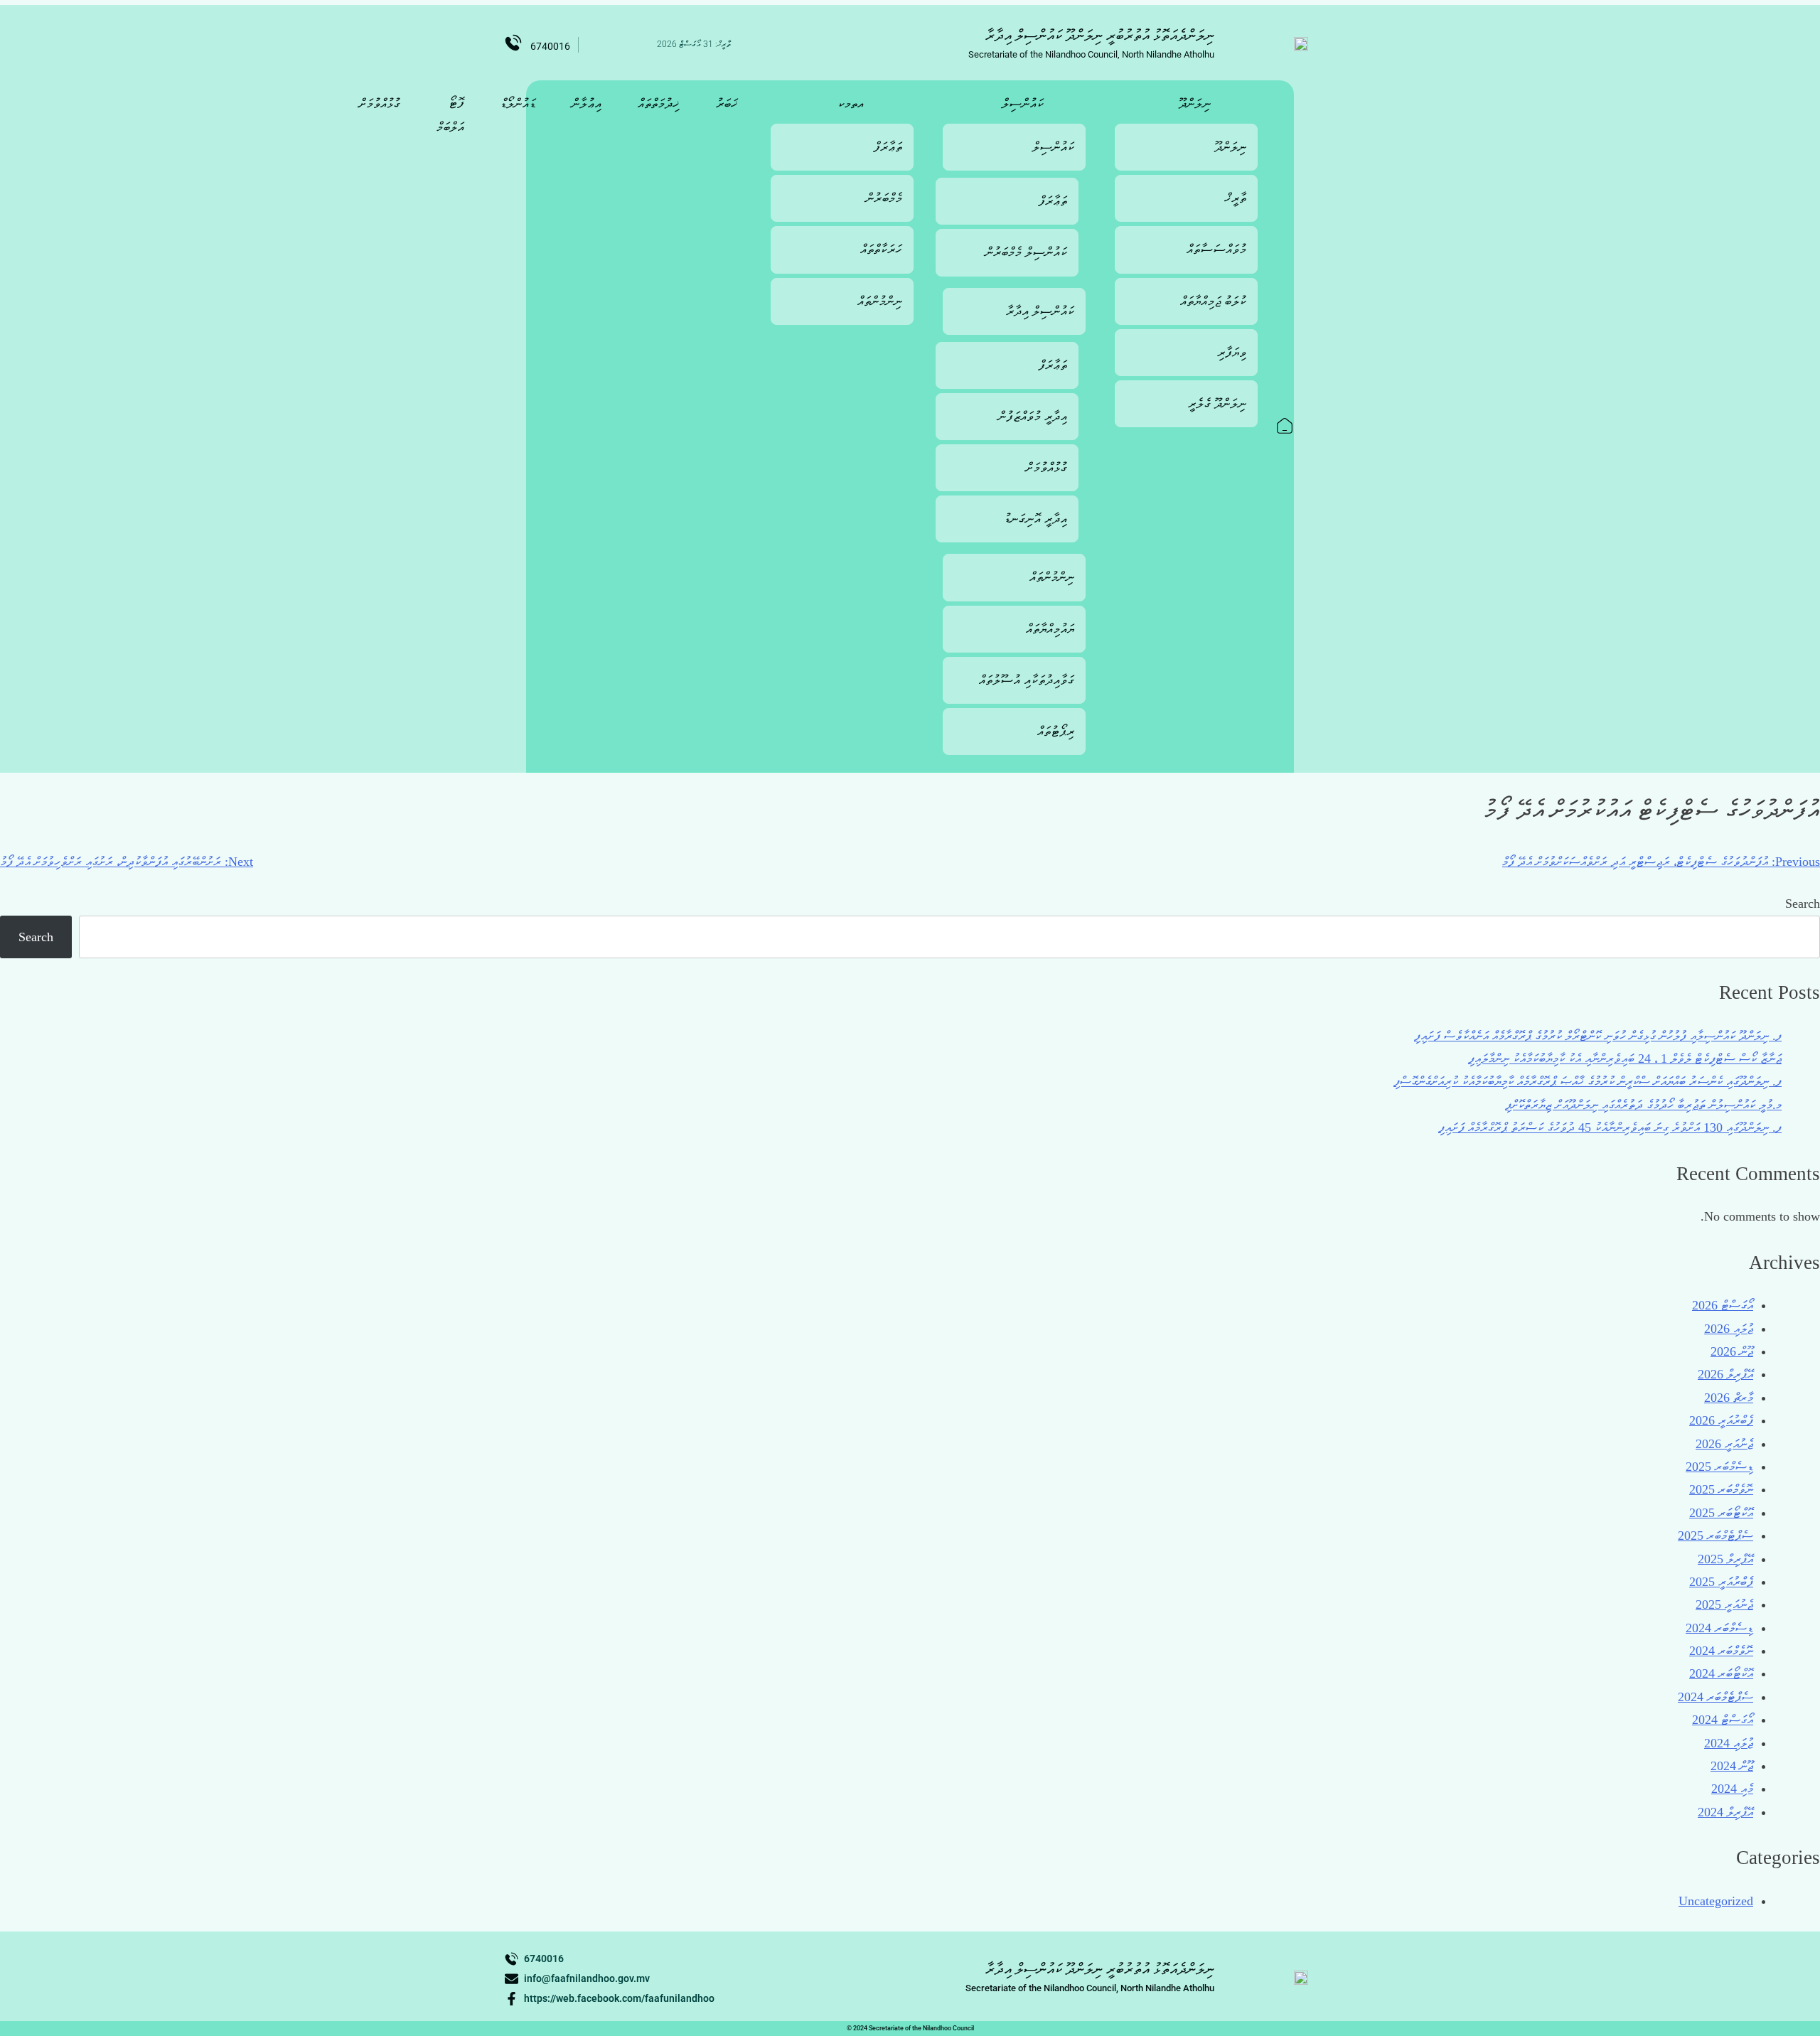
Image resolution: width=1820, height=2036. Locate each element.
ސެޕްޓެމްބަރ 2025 (1715, 1536)
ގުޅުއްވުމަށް (1046, 467)
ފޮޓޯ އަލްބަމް (450, 115)
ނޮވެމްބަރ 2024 (1721, 1651)
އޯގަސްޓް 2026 (1723, 1305)
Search (1803, 904)
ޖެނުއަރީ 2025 (1724, 1604)
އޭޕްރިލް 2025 (1725, 1559)
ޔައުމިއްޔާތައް (1050, 629)
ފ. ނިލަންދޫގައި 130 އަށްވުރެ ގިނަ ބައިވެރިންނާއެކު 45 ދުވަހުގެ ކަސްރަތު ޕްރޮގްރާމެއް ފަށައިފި (1610, 1127)
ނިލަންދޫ (1195, 103)
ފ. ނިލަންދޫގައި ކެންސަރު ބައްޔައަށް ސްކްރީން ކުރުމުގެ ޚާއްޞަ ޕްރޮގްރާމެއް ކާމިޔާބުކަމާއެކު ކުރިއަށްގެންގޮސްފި (1588, 1081)
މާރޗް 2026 (1729, 1398)
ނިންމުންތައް (1052, 577)
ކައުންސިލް (1023, 103)
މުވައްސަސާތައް (1216, 249)
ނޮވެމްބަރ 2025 (1721, 1489)
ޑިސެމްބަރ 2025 (1719, 1467)
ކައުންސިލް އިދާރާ (1040, 311)
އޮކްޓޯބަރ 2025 (1721, 1513)
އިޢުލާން (587, 103)
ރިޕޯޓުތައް (1056, 731)
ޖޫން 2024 (1732, 1766)
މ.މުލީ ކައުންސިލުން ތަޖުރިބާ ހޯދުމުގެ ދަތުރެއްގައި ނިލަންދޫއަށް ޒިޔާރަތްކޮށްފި (1643, 1105)
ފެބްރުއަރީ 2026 (1721, 1420)
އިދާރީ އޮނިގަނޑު (1035, 519)
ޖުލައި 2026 (1729, 1329)
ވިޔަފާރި (1232, 352)
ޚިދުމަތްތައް (659, 103)
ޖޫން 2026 (1732, 1351)
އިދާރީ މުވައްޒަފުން (1033, 416)
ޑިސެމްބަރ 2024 (1719, 1628)
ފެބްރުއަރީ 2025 (1721, 1582)
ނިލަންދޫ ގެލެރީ (1217, 403)
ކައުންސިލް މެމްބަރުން (1026, 252)
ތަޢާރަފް (1053, 201)
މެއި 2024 (1732, 1789)
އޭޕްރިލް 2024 (1725, 1812)
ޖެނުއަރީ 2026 (1724, 1444)
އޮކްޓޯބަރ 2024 (1721, 1673)
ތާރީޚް (1236, 198)
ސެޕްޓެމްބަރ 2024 (1715, 1697)
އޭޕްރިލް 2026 (1725, 1374)
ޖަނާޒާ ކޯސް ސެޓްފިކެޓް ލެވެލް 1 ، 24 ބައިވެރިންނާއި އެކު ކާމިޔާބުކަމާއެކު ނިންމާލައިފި (1625, 1059)
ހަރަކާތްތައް (881, 249)
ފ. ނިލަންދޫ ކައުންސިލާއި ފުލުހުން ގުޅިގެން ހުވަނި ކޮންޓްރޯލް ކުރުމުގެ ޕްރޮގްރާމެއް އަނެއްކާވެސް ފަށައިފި (1598, 1036)
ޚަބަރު (727, 103)
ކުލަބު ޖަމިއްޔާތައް (1213, 301)
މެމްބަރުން (884, 198)
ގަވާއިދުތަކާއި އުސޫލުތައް (1027, 680)
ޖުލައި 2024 (1729, 1743)
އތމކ (851, 103)
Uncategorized (1716, 1901)
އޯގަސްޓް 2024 (1723, 1720)
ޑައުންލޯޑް (518, 103)
